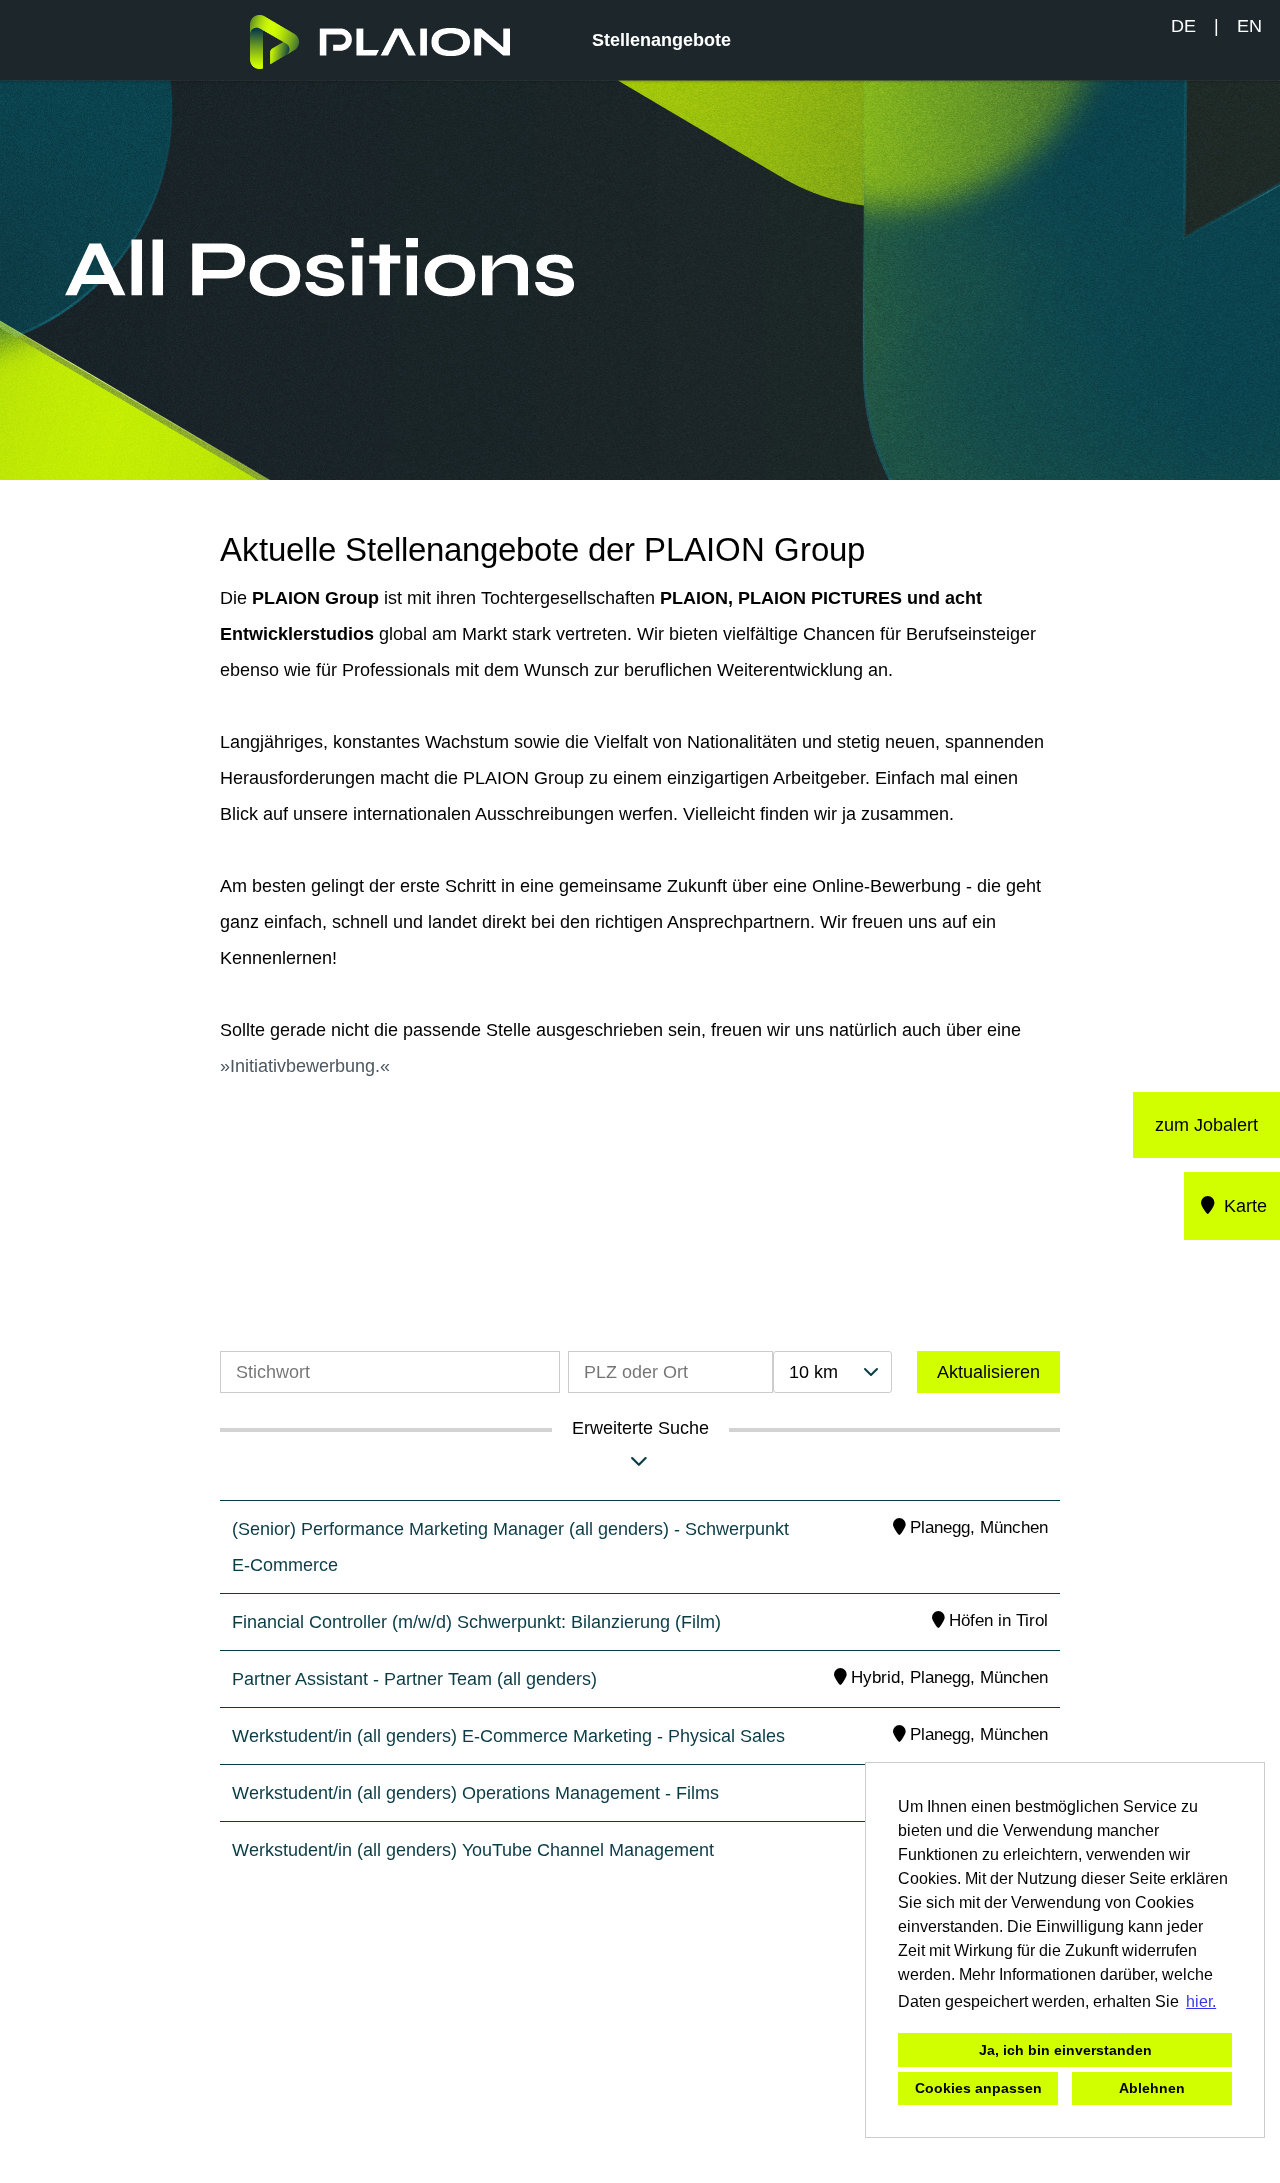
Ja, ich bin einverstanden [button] (1065, 2050)
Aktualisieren (988, 1372)
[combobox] (832, 1372)
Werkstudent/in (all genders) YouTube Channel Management (473, 1850)
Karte (1243, 1206)
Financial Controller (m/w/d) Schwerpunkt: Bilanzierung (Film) (476, 1622)
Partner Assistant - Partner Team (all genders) (414, 1679)
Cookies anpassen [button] (978, 2088)
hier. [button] (1201, 2001)
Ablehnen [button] (1152, 2088)
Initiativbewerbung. (305, 1066)
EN (1249, 26)
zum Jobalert (1206, 1125)
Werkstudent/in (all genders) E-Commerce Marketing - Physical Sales (508, 1736)
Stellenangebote (661, 40)
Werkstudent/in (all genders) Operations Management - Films (475, 1793)
